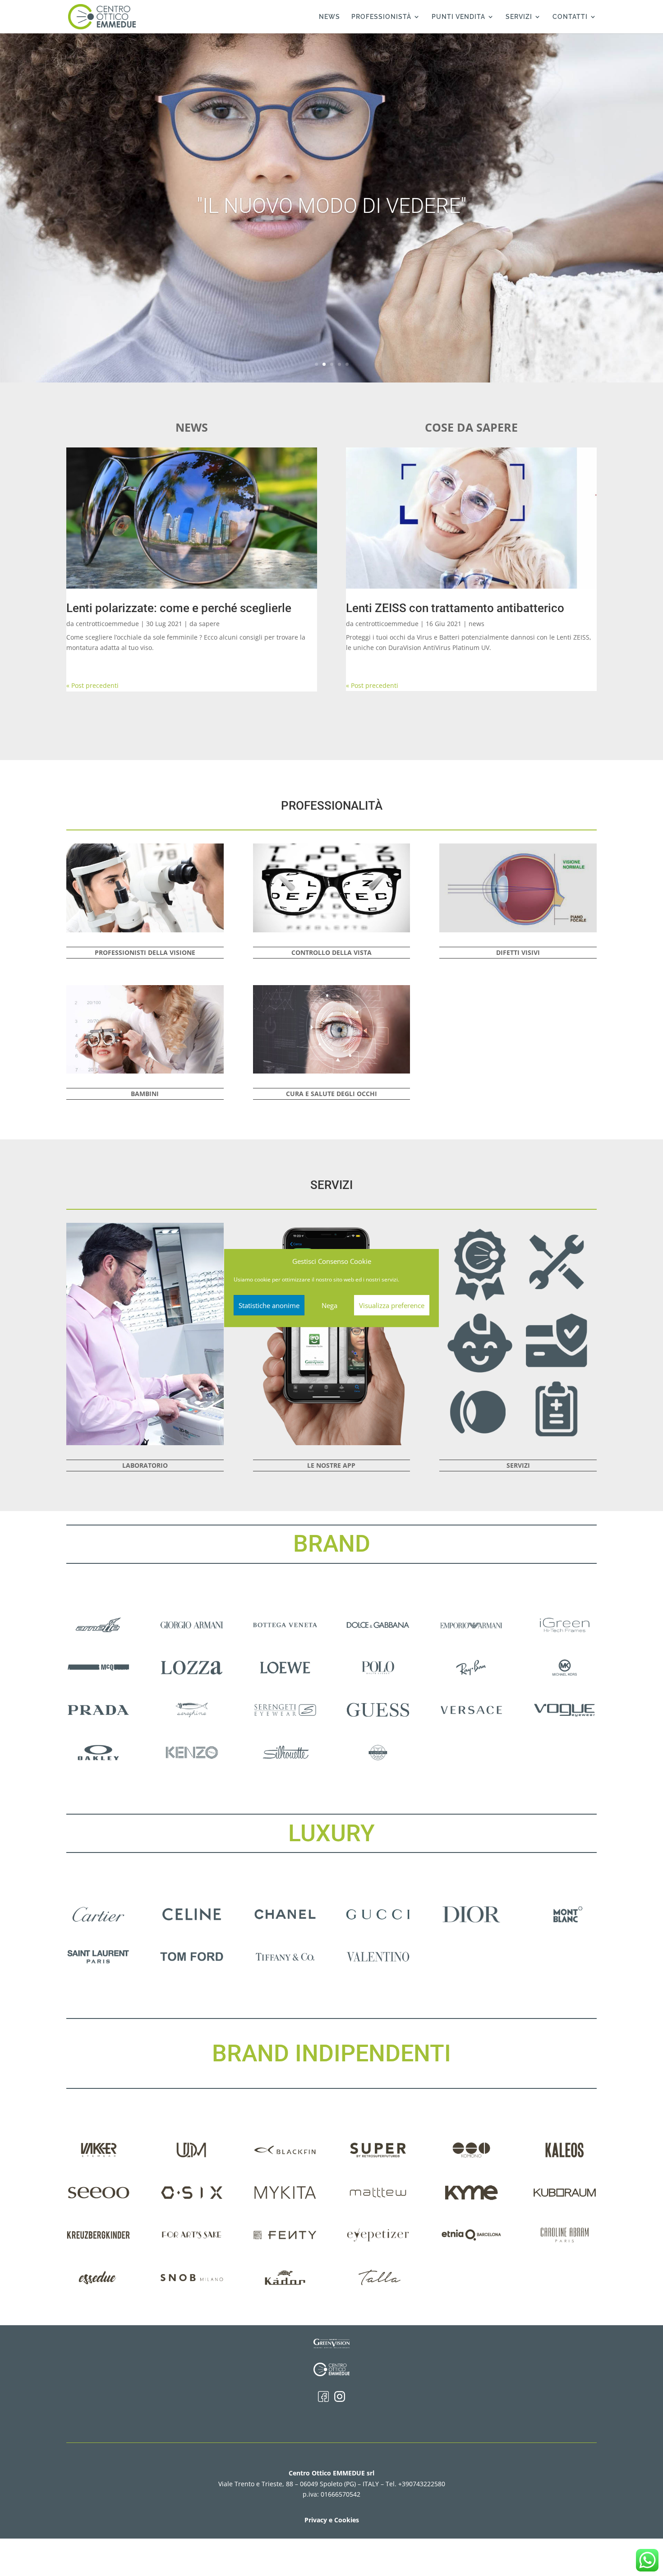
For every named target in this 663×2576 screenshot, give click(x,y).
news (477, 624)
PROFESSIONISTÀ (381, 17)
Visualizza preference (392, 1305)
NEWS (329, 17)
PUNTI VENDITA (458, 17)
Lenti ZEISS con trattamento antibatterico (455, 608)
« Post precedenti (92, 685)
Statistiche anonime (269, 1305)
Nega (329, 1305)
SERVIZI (519, 17)
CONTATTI (570, 17)
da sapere (205, 624)
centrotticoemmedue (107, 624)
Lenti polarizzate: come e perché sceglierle (179, 608)
